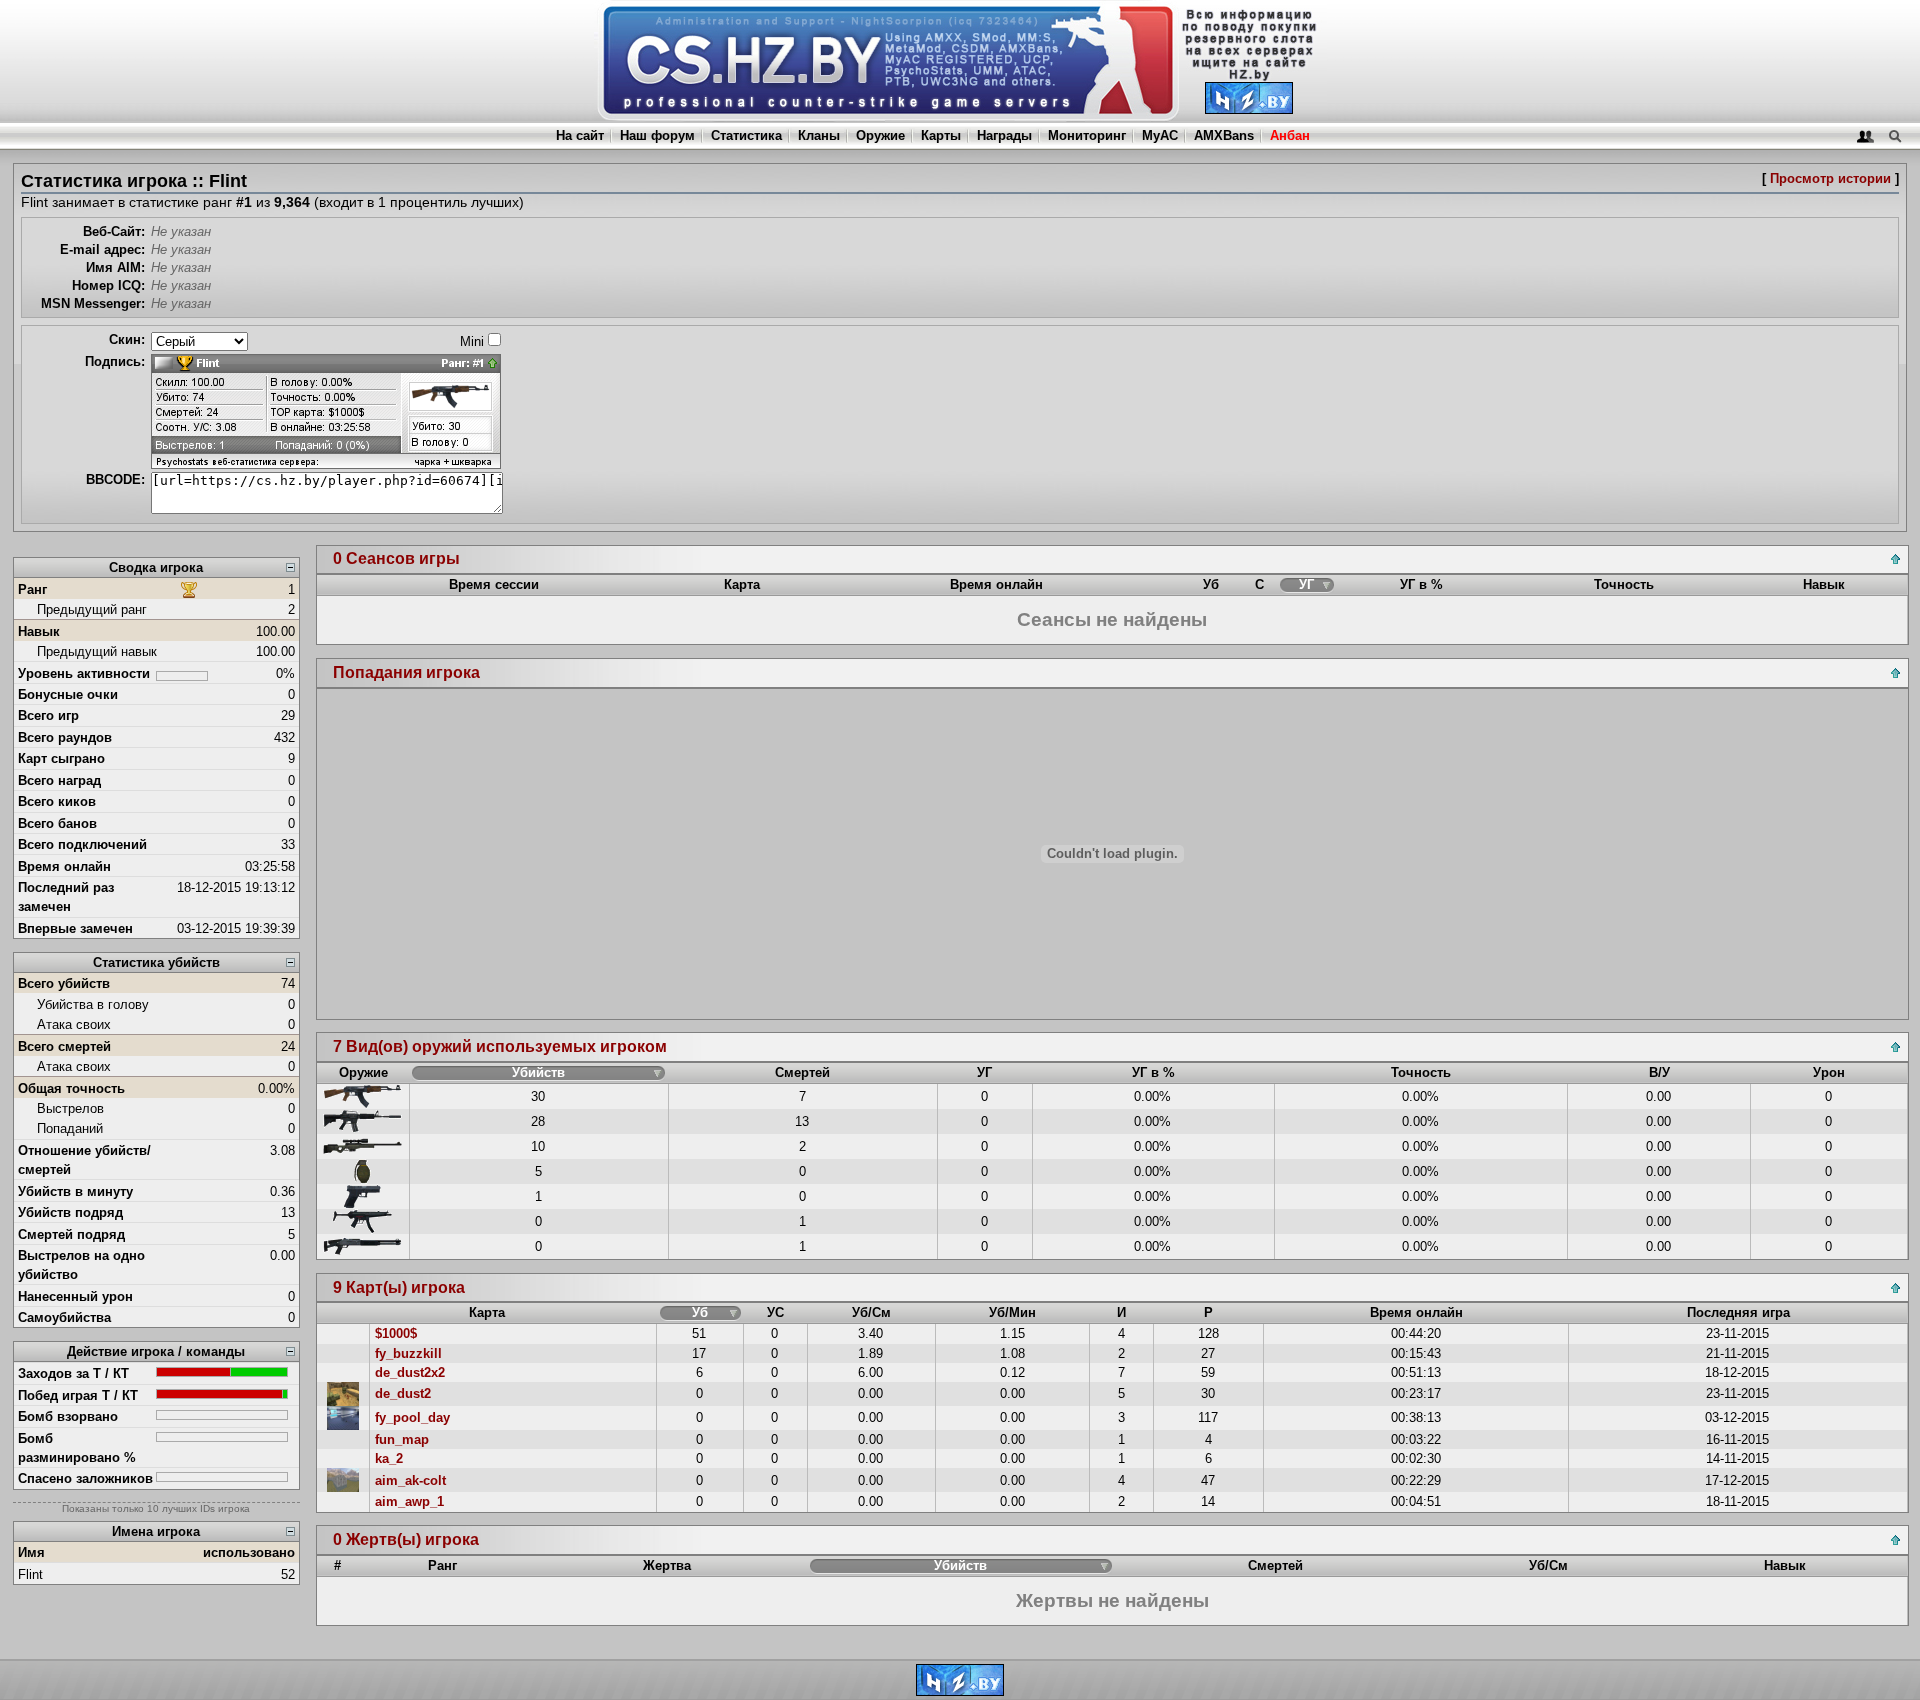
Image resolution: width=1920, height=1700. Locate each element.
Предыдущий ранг (92, 609)
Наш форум (657, 135)
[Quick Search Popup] (1894, 135)
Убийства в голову (93, 1004)
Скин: (127, 339)
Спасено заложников (85, 1478)
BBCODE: (115, 479)
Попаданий (70, 1128)
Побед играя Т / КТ (78, 1395)
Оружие (880, 135)
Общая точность (71, 1088)
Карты (941, 135)
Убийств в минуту (75, 1191)
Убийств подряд (70, 1212)
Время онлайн (64, 866)
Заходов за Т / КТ (73, 1373)
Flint (30, 1574)
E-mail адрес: (102, 249)
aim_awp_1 (409, 1501)
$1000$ (396, 1333)
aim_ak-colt (410, 1480)
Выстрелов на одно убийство (81, 1265)
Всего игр (48, 715)
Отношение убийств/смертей (84, 1160)
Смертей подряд (71, 1234)
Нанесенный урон (75, 1296)
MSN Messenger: (93, 303)
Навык (39, 631)
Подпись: (115, 361)
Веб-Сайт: (114, 231)
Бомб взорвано (68, 1416)
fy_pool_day (412, 1417)
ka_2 (389, 1458)
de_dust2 (403, 1393)
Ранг (32, 589)
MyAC (1160, 135)
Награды (1004, 135)
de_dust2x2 (410, 1372)
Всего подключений (82, 844)
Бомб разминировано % (77, 1448)
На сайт (580, 135)
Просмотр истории (1830, 178)
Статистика (746, 135)
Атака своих (74, 1024)
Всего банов (57, 823)
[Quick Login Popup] (1865, 135)
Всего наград (59, 780)
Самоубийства (64, 1317)
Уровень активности (84, 673)
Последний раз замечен (66, 897)
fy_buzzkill (408, 1353)
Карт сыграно (61, 758)
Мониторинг (1087, 135)
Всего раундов (65, 737)
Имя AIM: (115, 267)
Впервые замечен (75, 928)
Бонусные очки (68, 694)
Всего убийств (64, 983)
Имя (31, 1552)
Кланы (819, 135)
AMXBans (1224, 135)
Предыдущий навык (97, 651)
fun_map (402, 1439)
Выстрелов (70, 1108)
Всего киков (57, 801)
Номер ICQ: (108, 285)
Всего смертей (64, 1046)
